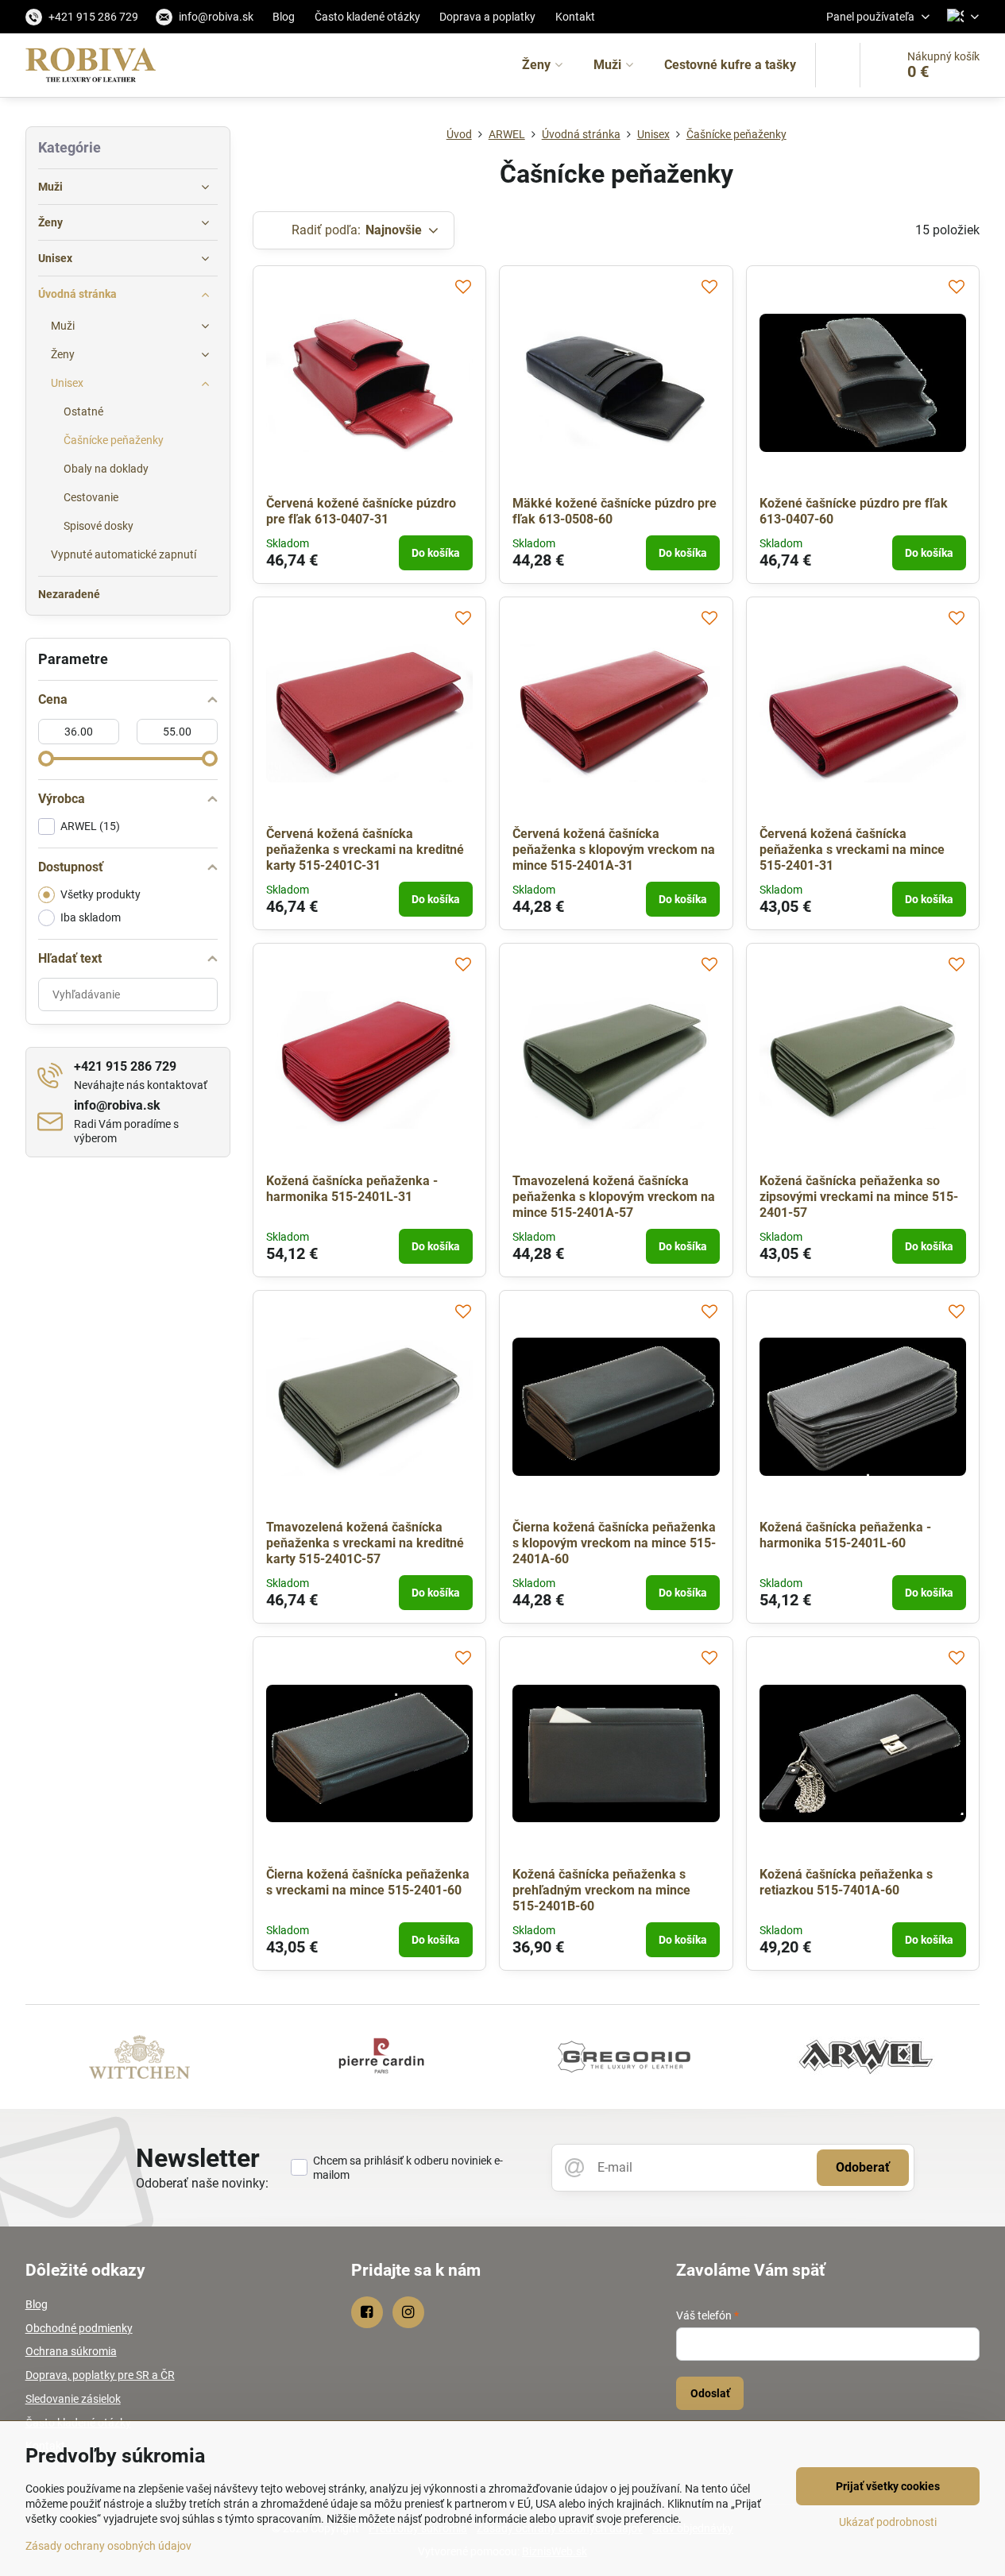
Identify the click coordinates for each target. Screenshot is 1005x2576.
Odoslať (710, 2393)
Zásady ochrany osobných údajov (108, 2546)
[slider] (46, 759)
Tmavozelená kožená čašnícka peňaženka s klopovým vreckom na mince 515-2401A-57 (614, 1197)
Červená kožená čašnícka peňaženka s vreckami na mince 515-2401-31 (852, 850)
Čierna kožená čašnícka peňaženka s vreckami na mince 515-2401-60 (368, 1882)
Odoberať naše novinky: (202, 2183)
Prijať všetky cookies (888, 2486)
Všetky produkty (100, 894)
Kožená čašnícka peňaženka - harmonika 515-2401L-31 (352, 1189)
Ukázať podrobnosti (888, 2522)
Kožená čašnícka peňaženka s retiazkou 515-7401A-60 (846, 1882)
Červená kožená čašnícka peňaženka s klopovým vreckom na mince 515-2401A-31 (614, 850)
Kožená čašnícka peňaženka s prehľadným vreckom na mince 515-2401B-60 (601, 1890)
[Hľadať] (838, 65)
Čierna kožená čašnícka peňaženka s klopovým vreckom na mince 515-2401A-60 (614, 1543)
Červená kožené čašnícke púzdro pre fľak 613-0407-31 (361, 511)
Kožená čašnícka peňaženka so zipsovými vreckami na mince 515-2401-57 (859, 1197)
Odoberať (863, 2167)
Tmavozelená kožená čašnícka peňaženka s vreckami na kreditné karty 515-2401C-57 (365, 1543)
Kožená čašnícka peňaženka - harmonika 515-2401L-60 (845, 1535)
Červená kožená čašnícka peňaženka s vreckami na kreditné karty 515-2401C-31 (365, 850)
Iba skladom (91, 917)
